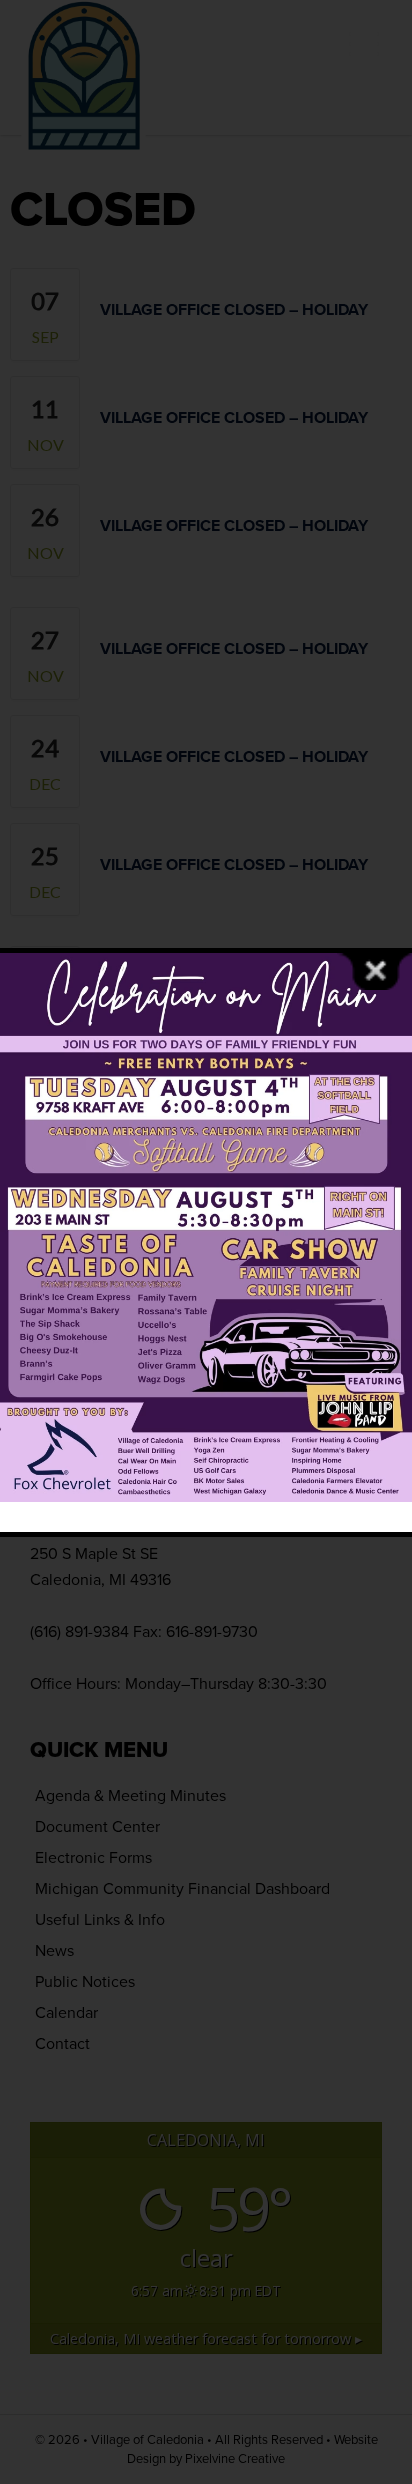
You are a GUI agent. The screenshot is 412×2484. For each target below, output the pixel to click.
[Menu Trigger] (363, 42)
